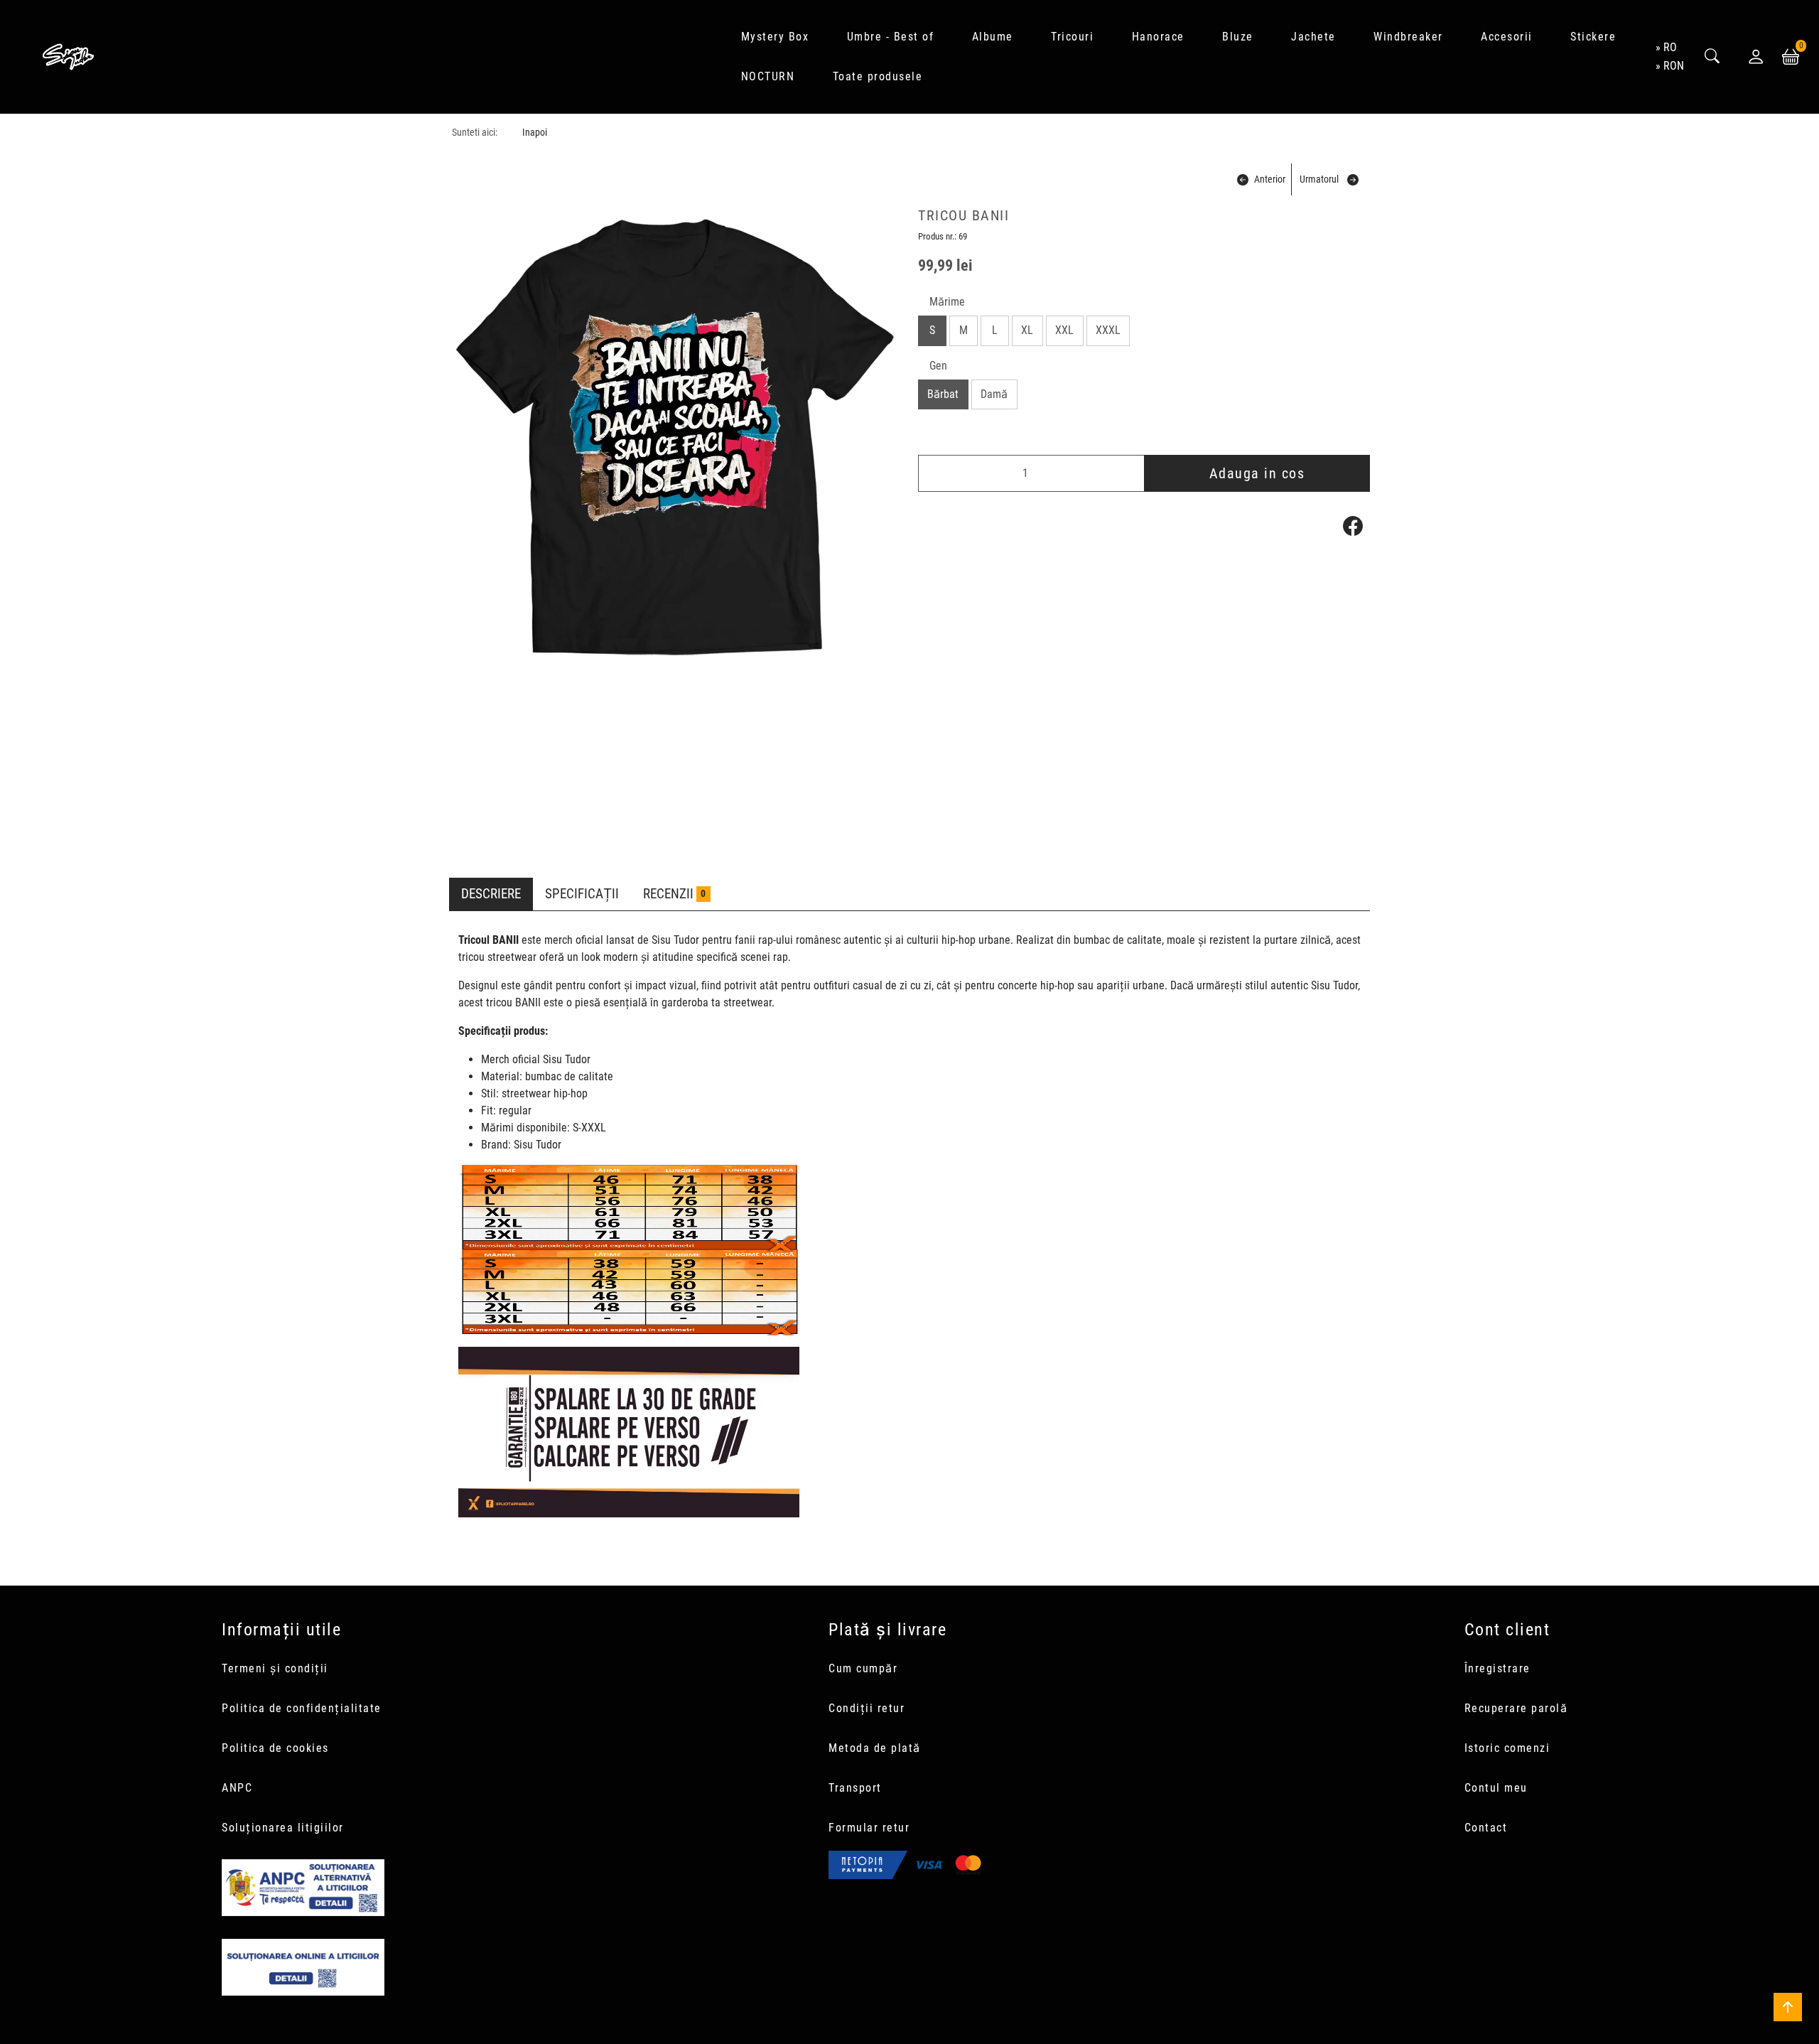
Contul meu (1496, 1788)
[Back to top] (1788, 2007)
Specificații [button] (582, 894)
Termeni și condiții (275, 1668)
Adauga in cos (1257, 473)
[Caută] (1712, 57)
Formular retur (869, 1828)
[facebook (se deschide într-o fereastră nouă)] (1353, 526)
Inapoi (535, 133)
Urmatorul (1319, 179)
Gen (938, 366)
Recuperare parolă (1516, 1708)
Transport (855, 1788)
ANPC (237, 1788)
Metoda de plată (875, 1748)
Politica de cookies (275, 1748)
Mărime (947, 302)
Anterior (1270, 179)
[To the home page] (68, 57)
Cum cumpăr (863, 1668)
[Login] (1756, 57)
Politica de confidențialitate (302, 1708)
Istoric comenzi (1507, 1748)
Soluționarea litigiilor (283, 1828)
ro (1670, 47)
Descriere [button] (491, 894)
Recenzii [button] (674, 894)
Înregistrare (1497, 1668)
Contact (1486, 1828)
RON (1674, 66)
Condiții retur (867, 1708)
